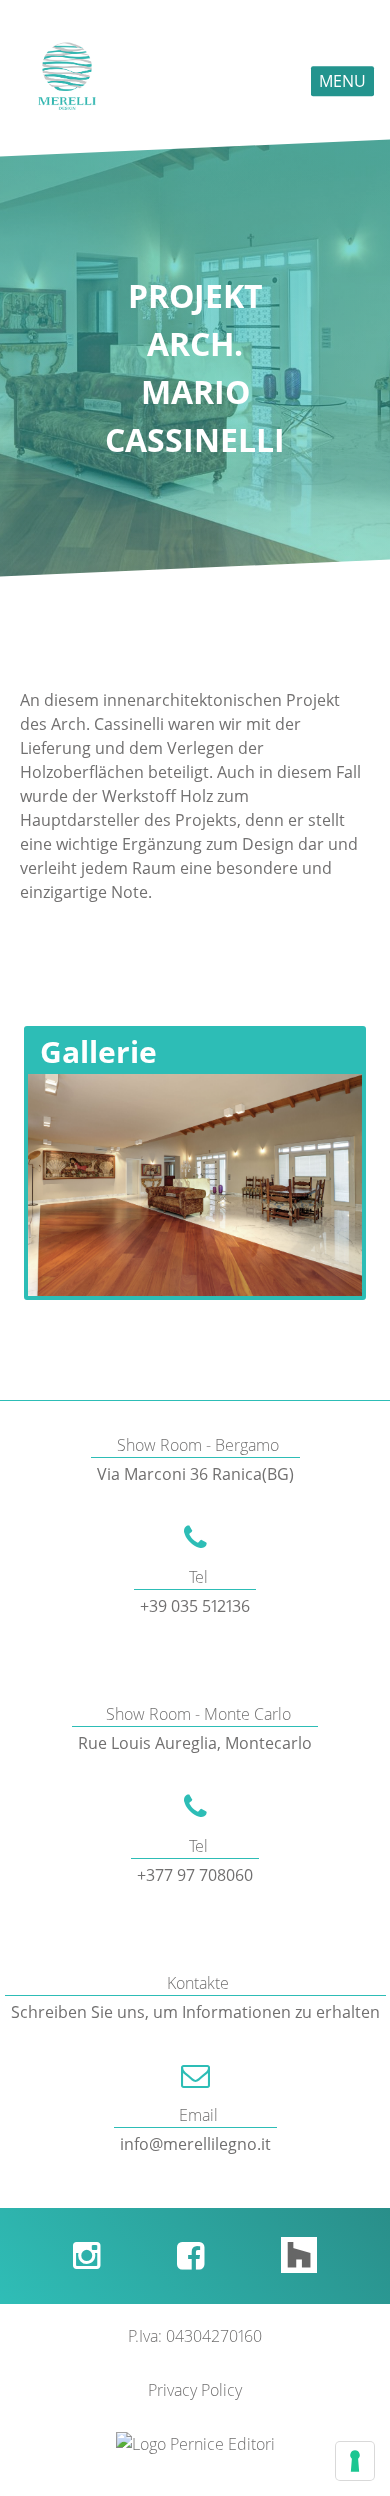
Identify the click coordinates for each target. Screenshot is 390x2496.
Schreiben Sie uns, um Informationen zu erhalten (195, 2012)
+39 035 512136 (195, 1606)
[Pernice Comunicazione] (195, 2444)
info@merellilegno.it (195, 2144)
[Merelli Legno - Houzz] (299, 2256)
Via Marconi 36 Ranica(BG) (195, 1474)
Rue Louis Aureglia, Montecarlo (195, 1743)
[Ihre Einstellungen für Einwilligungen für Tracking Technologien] (355, 2461)
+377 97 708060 (195, 1875)
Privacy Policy (195, 2390)
